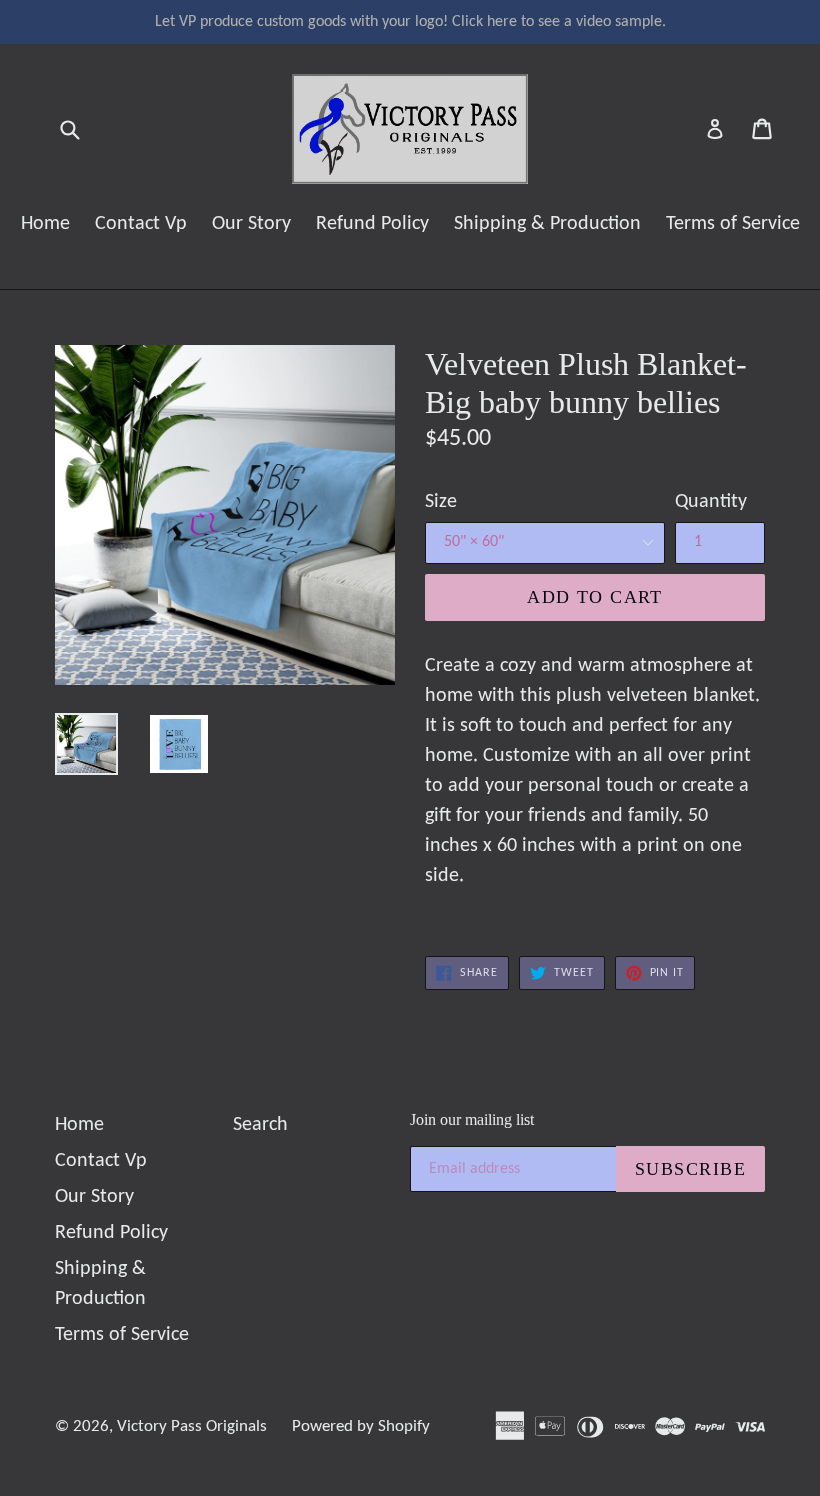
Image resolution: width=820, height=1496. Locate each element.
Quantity (711, 502)
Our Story (251, 224)
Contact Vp (141, 224)
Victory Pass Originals (192, 1426)
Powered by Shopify (361, 1426)
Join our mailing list (472, 1119)
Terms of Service (733, 224)
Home (45, 224)
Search (260, 1125)
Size (441, 502)
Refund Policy (372, 224)
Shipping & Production (547, 224)
